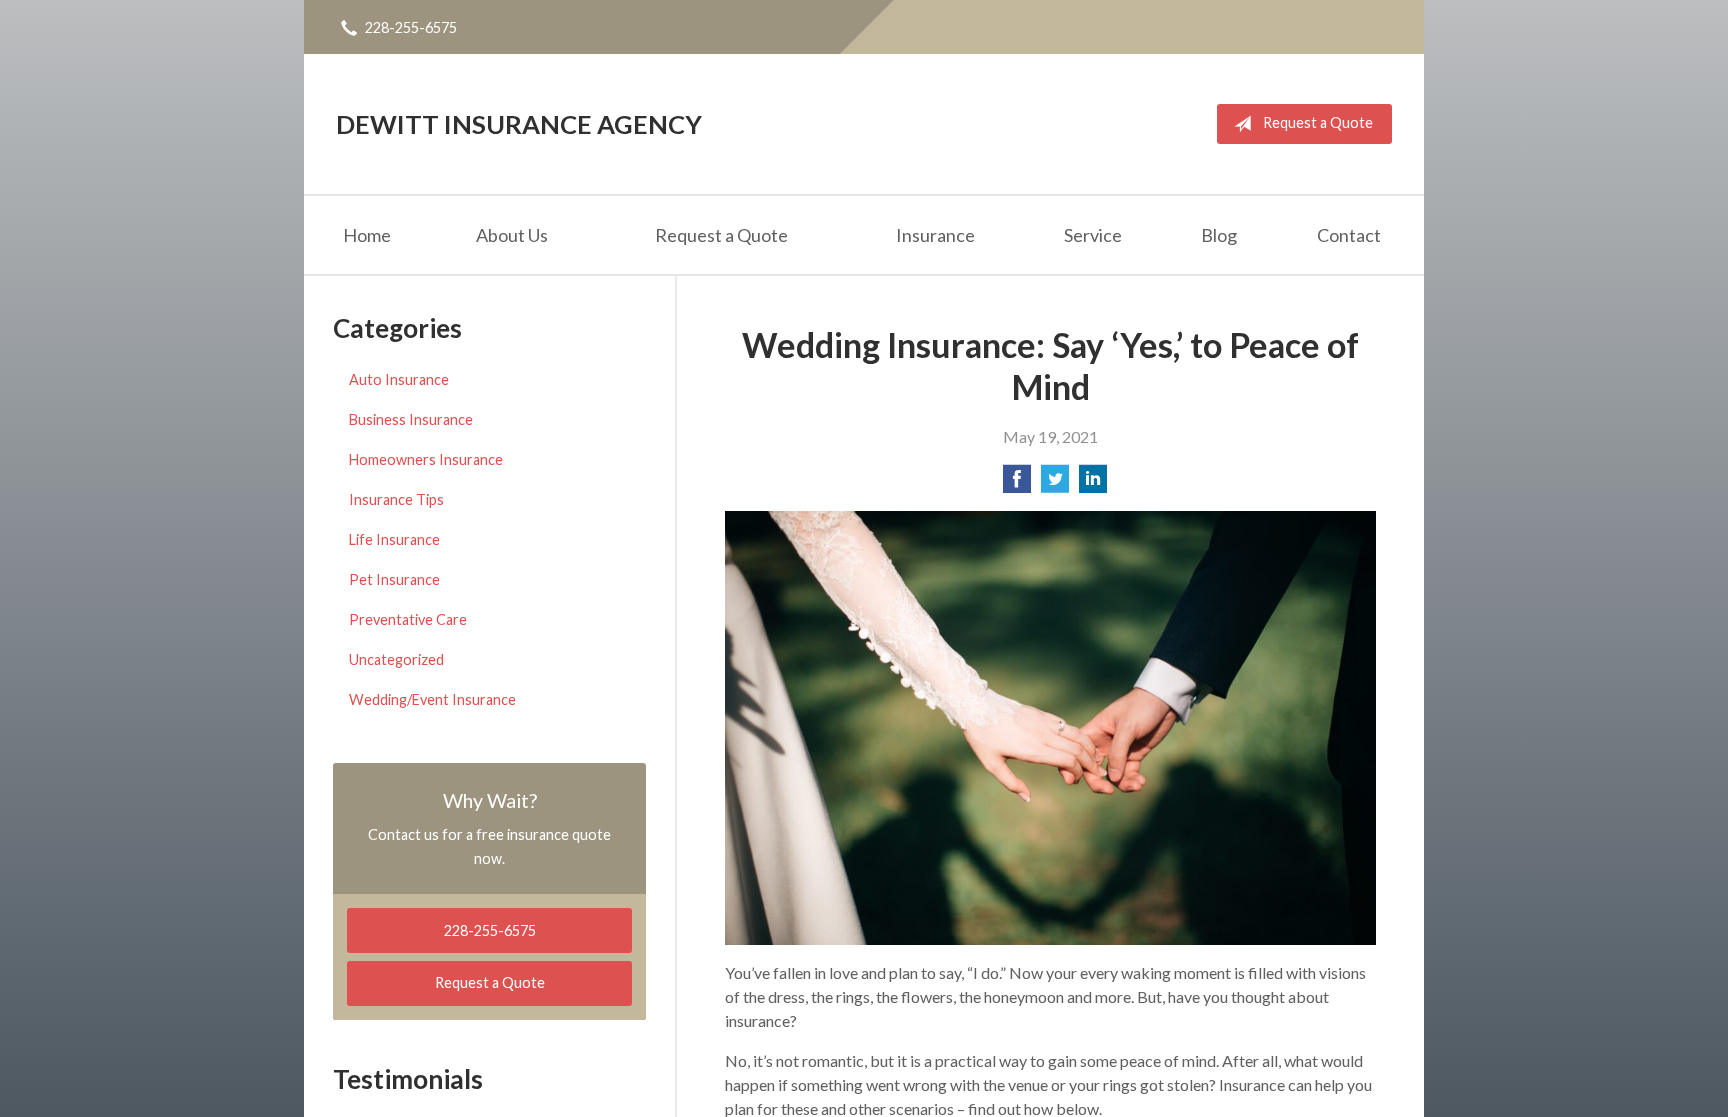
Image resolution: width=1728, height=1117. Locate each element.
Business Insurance (411, 419)
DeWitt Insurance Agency (519, 124)
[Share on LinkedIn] (1093, 484)
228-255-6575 (411, 27)
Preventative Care (408, 619)
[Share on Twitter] (1055, 484)
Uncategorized (396, 659)
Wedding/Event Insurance (432, 699)
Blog (1219, 235)
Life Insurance (394, 539)
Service (1093, 235)
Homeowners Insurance (426, 459)
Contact (1349, 235)
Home (367, 235)
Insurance (935, 235)
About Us (512, 235)
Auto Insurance (399, 379)
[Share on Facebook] (1017, 484)
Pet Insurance (394, 579)
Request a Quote (1318, 122)
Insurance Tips (396, 499)
